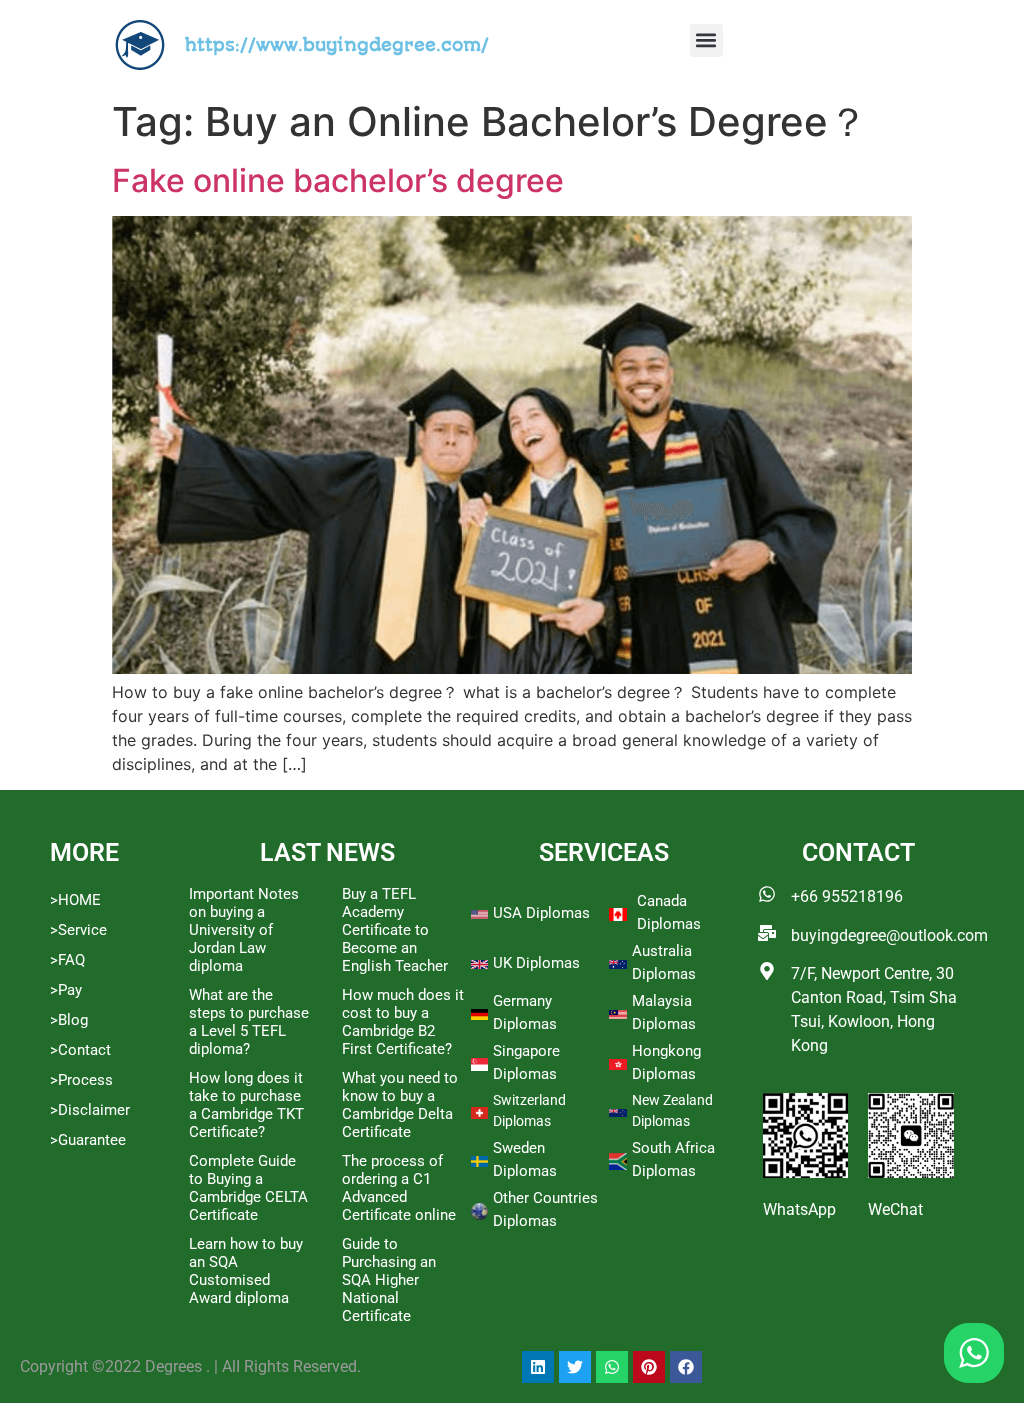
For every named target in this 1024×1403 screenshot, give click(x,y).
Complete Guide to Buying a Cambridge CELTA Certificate (248, 1188)
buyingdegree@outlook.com (889, 935)
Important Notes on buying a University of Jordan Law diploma (244, 930)
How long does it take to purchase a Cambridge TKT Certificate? (246, 1105)
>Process (81, 1080)
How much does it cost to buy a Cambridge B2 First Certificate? (403, 1022)
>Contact (80, 1050)
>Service (78, 930)
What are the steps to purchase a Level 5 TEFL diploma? (249, 1022)
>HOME (75, 900)
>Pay (66, 990)
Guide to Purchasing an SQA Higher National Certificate (389, 1280)
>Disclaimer (90, 1110)
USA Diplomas (541, 913)
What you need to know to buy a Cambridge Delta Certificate (400, 1105)
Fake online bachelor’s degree (338, 180)
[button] (706, 40)
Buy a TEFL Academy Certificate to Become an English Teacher (395, 930)
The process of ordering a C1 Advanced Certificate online (399, 1188)
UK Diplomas (536, 963)
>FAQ (67, 960)
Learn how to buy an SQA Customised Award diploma (246, 1271)
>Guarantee (88, 1140)
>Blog (69, 1020)
